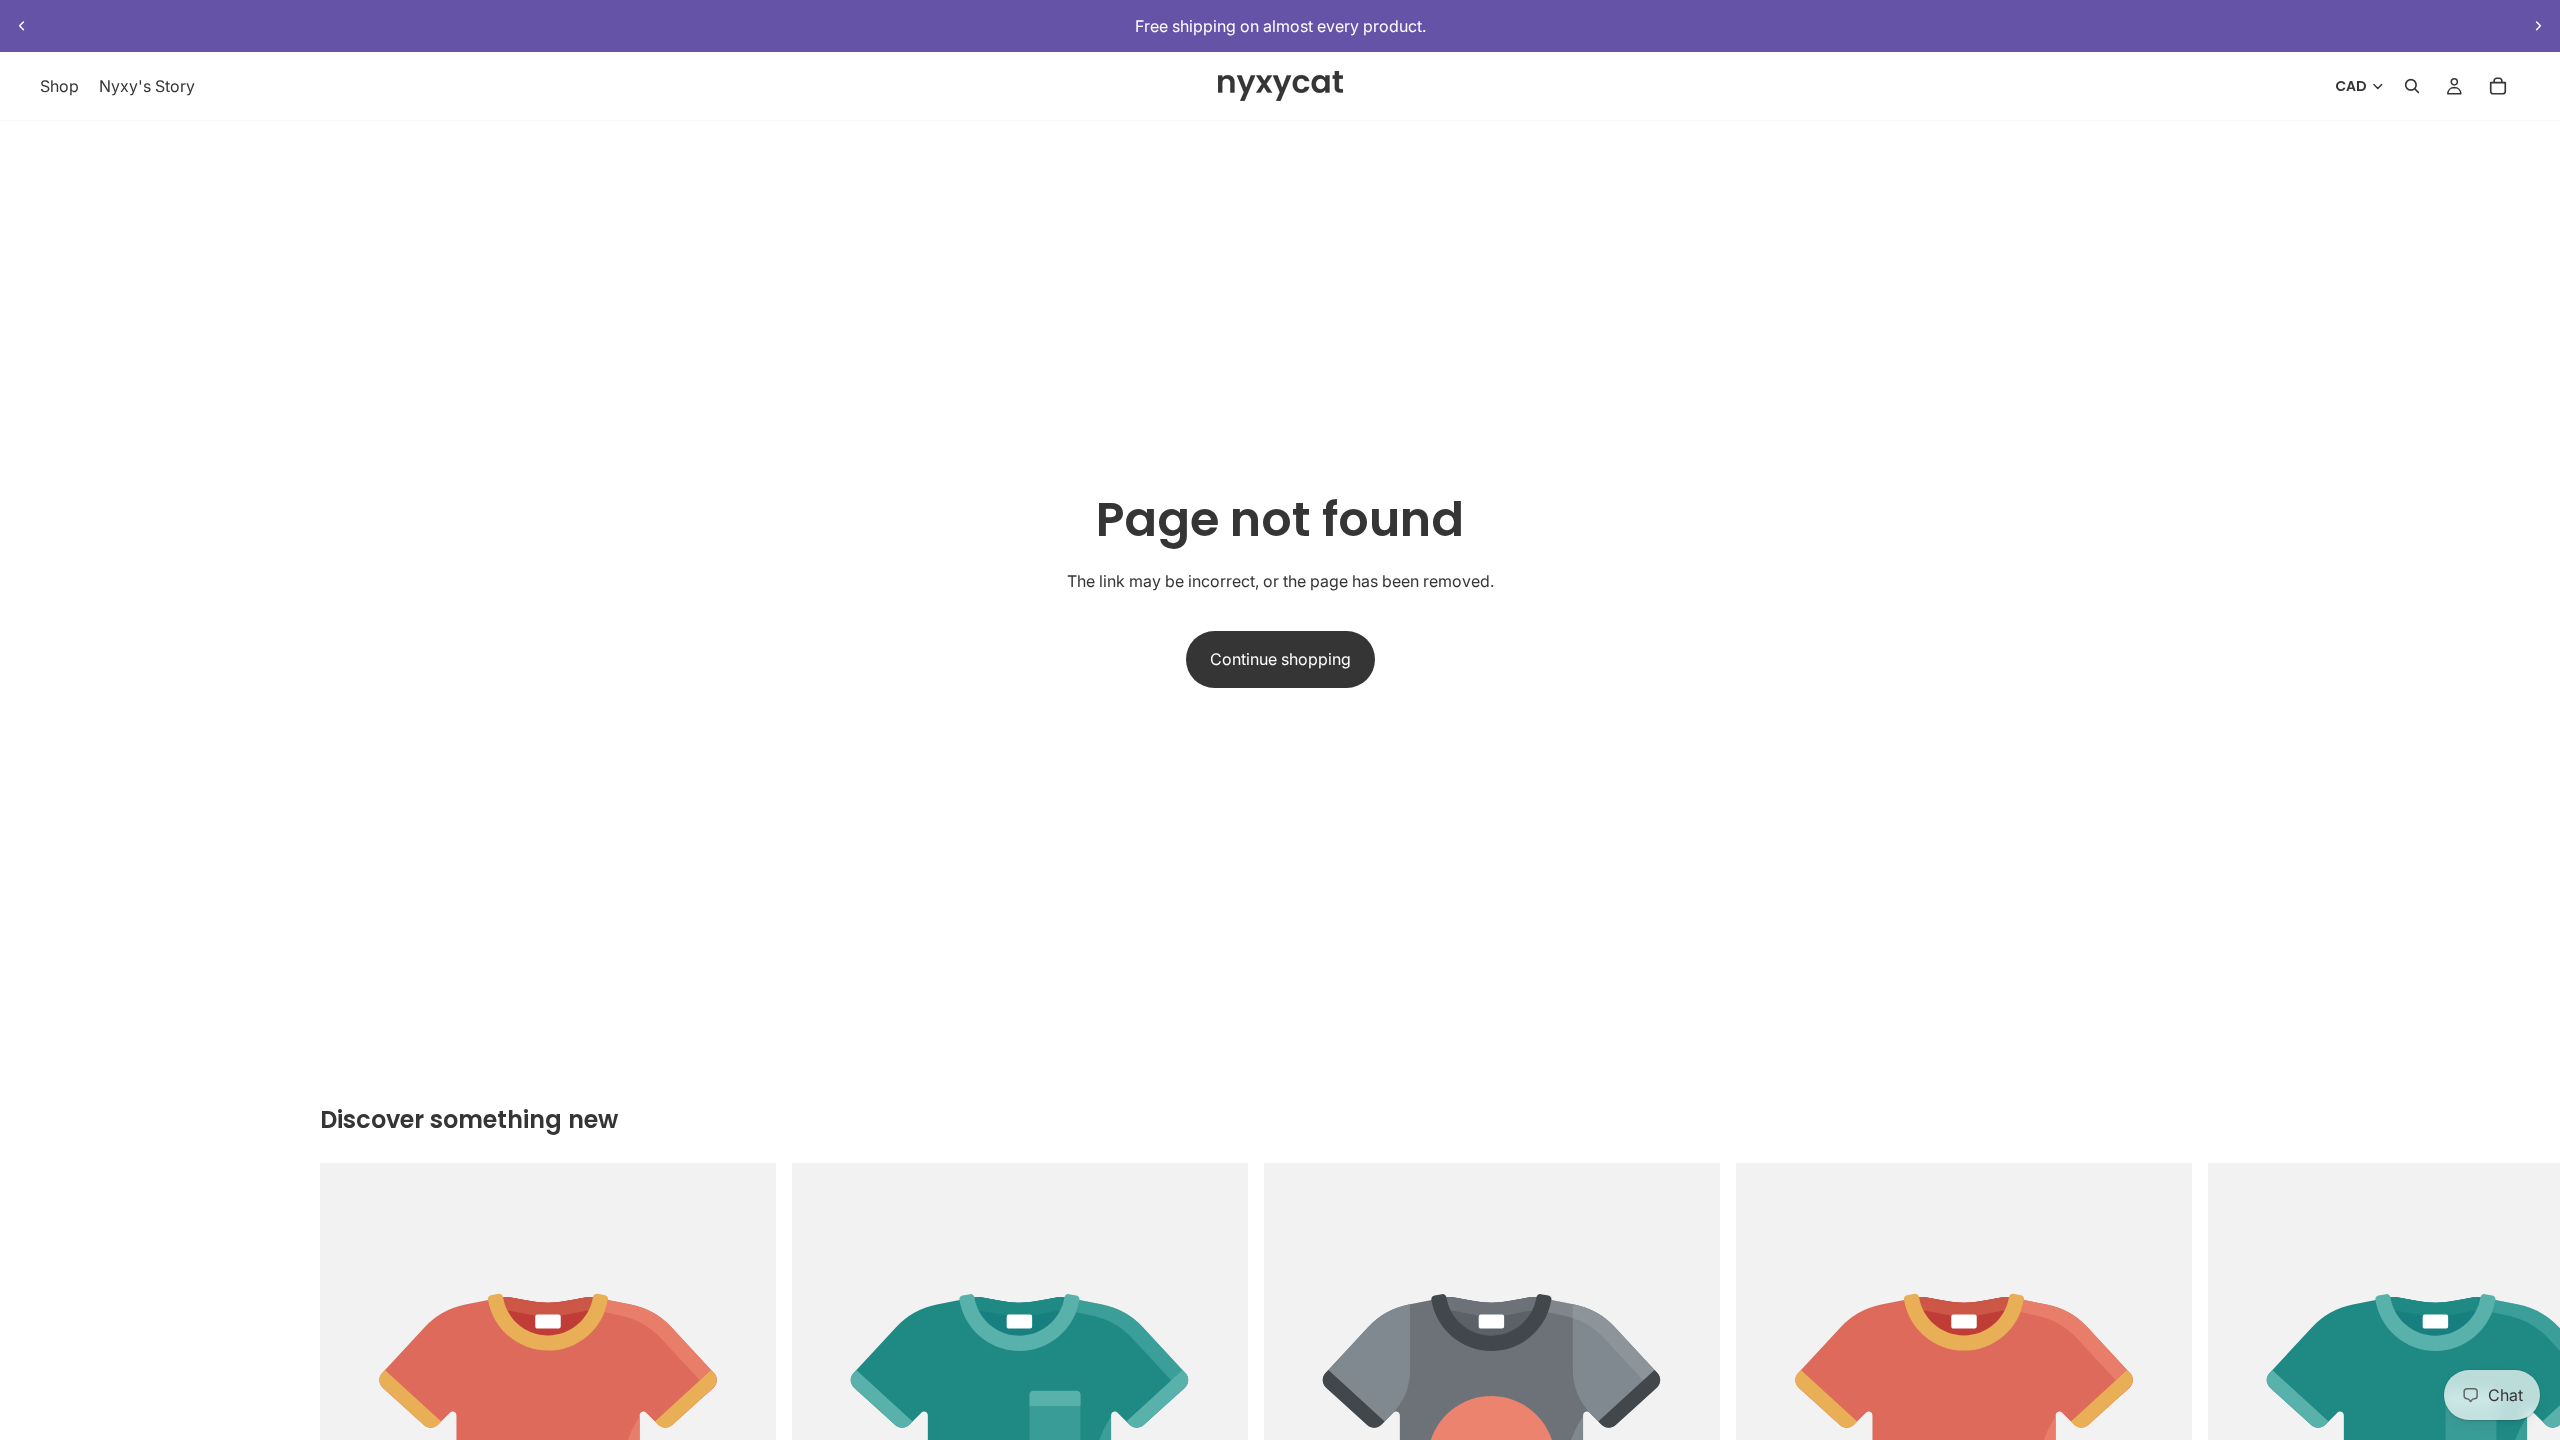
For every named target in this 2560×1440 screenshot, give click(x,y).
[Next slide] (2538, 26)
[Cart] (2498, 87)
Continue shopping (1280, 659)
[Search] (2412, 87)
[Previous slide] (22, 26)
